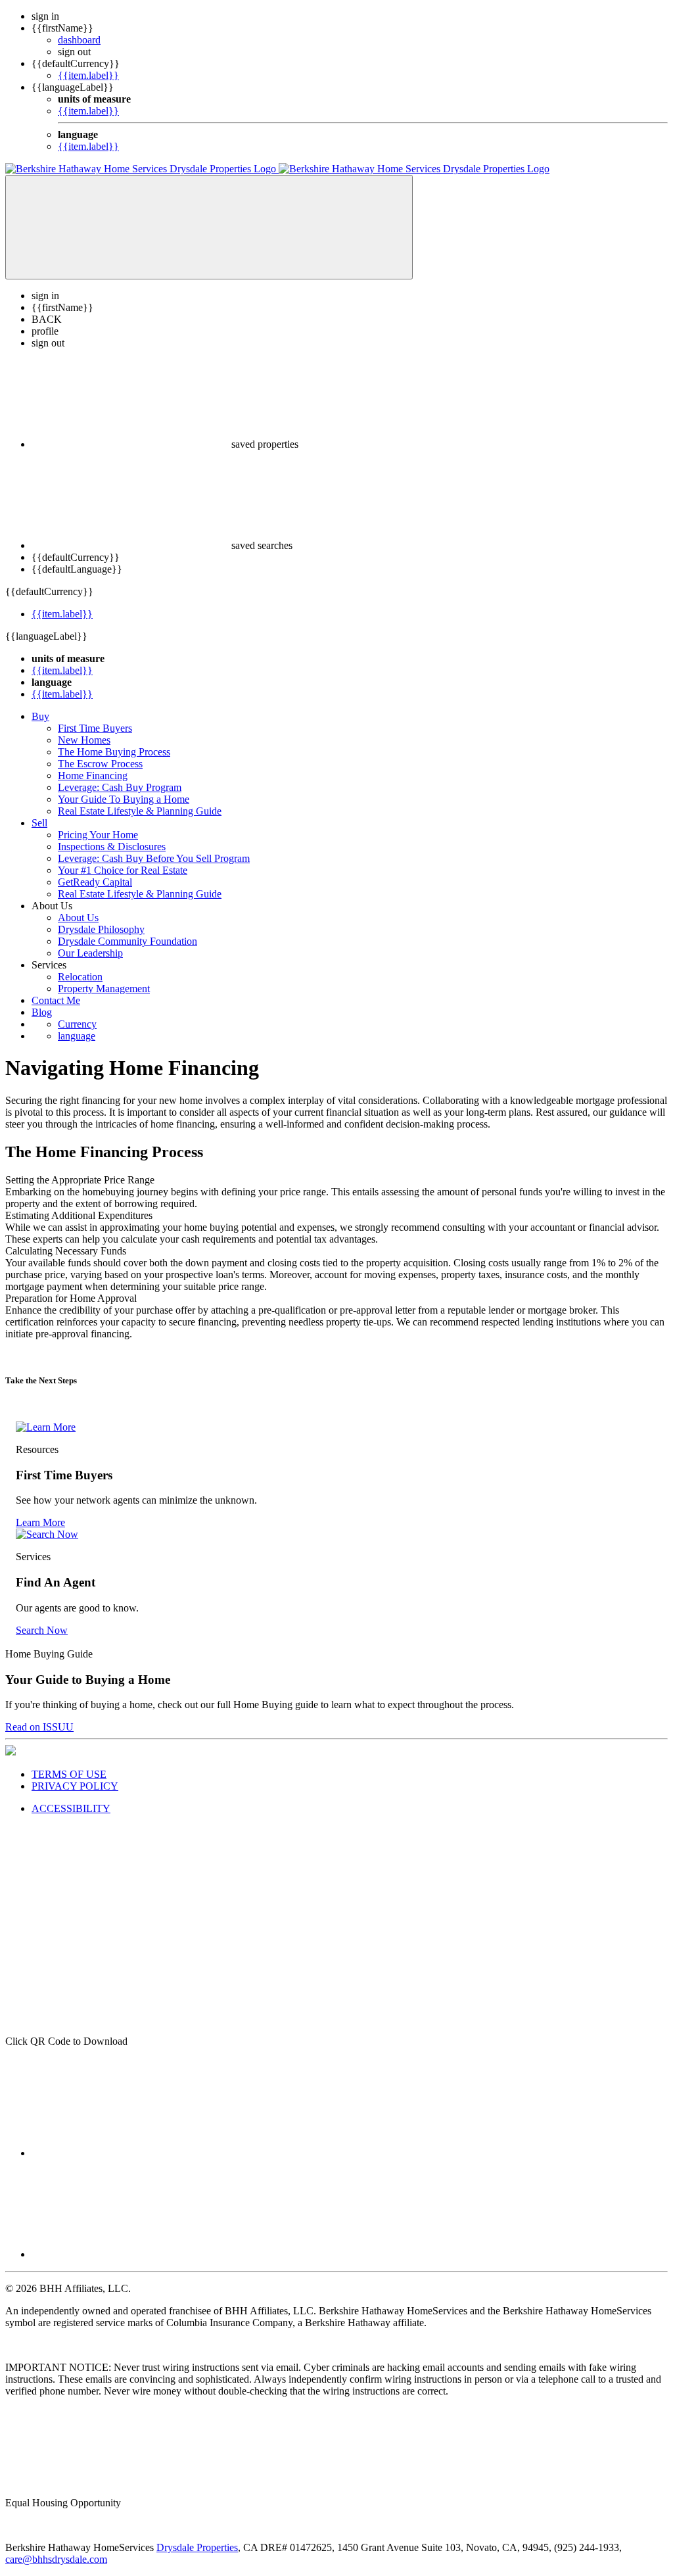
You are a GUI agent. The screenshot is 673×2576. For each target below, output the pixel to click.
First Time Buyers (95, 728)
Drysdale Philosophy (101, 929)
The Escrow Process (100, 764)
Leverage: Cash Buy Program (120, 787)
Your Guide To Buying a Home (124, 799)
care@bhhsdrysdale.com (56, 2559)
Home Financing (93, 775)
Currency (77, 1024)
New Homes (84, 740)
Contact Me (56, 1000)
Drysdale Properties (197, 2547)
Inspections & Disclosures (112, 847)
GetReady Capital (95, 882)
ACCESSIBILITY (71, 1808)
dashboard (79, 40)
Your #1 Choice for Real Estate (123, 870)
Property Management (104, 989)
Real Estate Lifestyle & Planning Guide (140, 811)
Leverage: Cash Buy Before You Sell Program (154, 858)
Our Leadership (90, 953)
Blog (42, 1012)
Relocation (80, 977)
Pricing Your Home (98, 835)
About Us (78, 918)
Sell (39, 823)
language (77, 1036)
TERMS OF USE (69, 1774)
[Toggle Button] (209, 227)
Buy (40, 716)
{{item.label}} (88, 75)
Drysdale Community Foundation (128, 941)
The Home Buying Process (114, 752)
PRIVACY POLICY (75, 1786)
